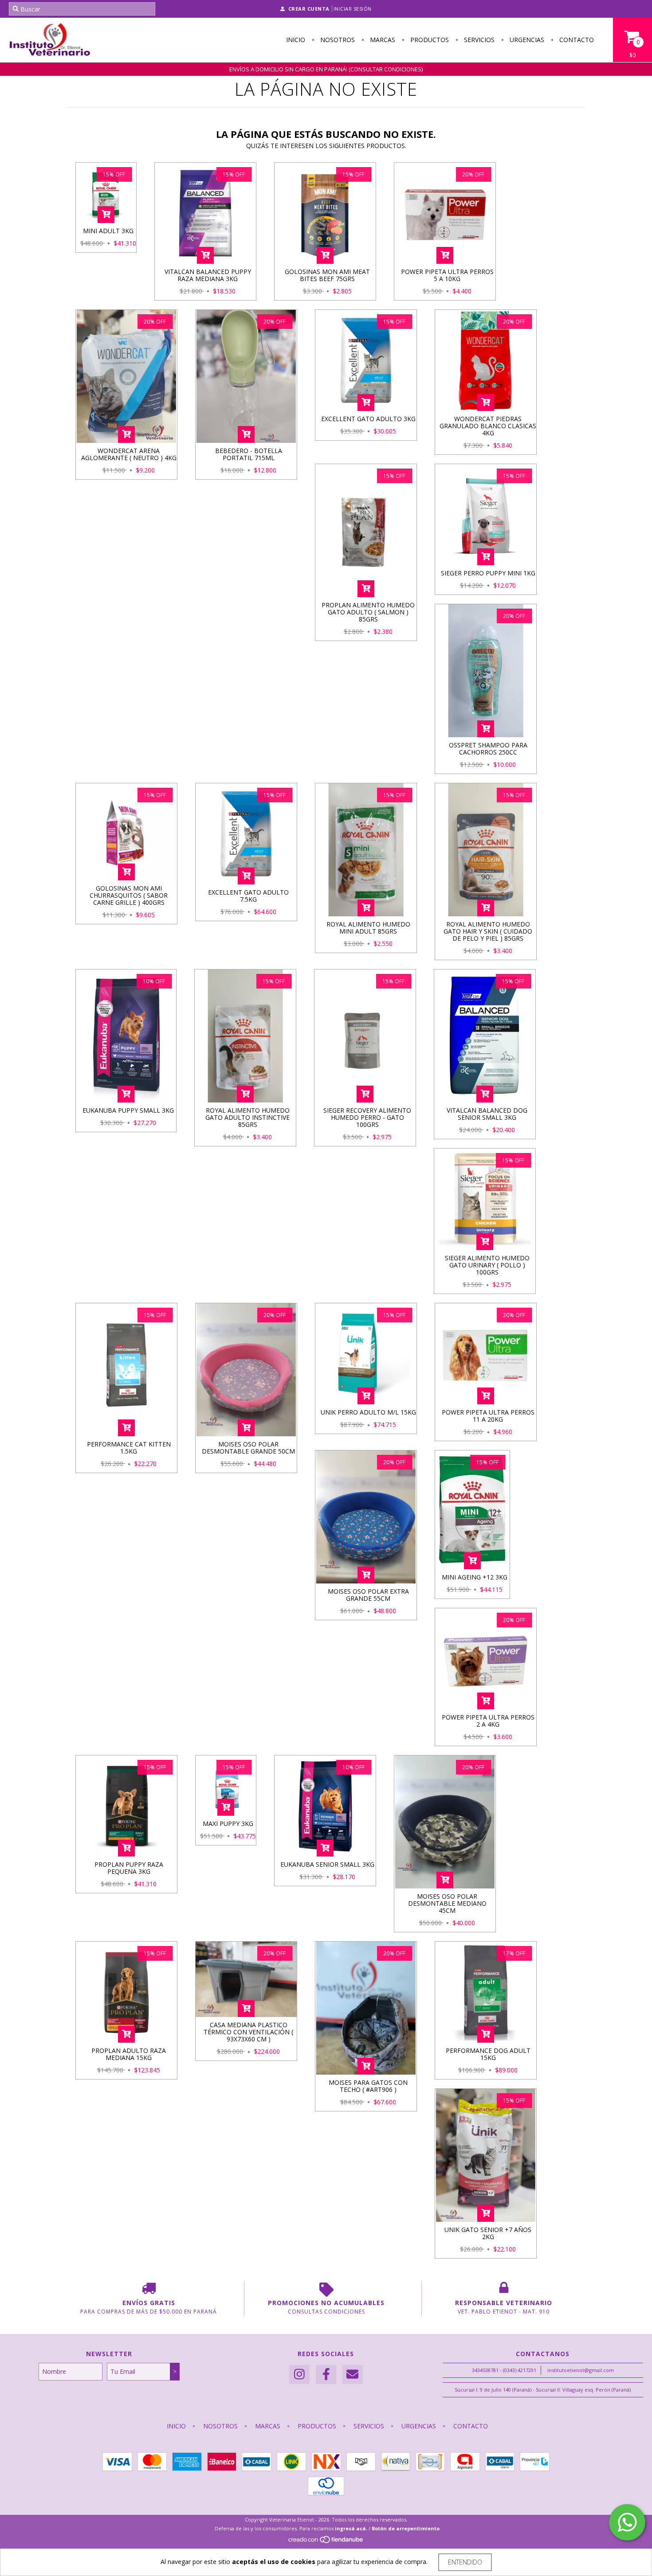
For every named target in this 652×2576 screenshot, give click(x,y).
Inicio (296, 40)
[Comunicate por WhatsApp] (627, 2522)
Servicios (478, 40)
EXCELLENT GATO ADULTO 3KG (368, 419)
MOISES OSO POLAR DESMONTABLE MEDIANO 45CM (447, 1903)
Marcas (382, 40)
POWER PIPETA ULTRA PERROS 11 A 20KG (488, 1416)
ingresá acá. (351, 2528)
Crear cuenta (309, 9)
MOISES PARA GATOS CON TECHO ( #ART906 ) (368, 2086)
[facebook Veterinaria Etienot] (326, 2375)
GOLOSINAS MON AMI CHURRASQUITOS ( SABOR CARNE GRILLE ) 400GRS (129, 895)
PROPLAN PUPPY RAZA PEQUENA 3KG (129, 1868)
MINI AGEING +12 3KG (475, 1577)
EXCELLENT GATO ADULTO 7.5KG (248, 896)
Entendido (465, 2562)
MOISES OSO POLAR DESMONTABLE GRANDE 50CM (248, 1448)
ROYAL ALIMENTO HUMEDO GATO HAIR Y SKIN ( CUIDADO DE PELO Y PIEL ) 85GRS (488, 931)
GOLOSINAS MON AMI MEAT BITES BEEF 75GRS (327, 275)
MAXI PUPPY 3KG (228, 1824)
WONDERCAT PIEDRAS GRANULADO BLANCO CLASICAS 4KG (488, 426)
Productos (429, 40)
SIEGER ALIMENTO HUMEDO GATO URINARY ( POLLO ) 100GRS (487, 1265)
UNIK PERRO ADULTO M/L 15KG (368, 1412)
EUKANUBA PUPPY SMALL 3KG (128, 1110)
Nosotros (337, 40)
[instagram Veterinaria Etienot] (299, 2375)
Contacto (576, 40)
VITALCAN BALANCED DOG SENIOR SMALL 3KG (487, 1114)
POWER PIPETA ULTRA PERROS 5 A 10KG (447, 275)
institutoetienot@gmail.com (581, 2370)
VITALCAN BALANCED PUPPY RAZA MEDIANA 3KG (208, 275)
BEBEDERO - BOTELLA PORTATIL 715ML (249, 454)
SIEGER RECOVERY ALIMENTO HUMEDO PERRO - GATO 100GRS (367, 1117)
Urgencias (526, 40)
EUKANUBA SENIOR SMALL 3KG (327, 1864)
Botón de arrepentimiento (406, 2528)
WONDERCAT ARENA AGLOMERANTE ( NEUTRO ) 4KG (129, 454)
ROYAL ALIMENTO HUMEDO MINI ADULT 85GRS (368, 928)
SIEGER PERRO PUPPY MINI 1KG (488, 573)
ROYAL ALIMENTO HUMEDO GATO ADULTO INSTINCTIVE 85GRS (247, 1117)
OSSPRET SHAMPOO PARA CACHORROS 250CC (488, 749)
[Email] (353, 2375)
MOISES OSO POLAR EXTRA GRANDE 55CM (368, 1595)
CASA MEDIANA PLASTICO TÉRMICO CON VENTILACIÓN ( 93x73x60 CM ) (248, 2032)
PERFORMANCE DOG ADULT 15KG (488, 2054)
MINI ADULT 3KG (108, 231)
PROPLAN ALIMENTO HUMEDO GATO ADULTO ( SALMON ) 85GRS (368, 612)
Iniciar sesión (353, 9)
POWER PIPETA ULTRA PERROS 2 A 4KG (488, 1721)
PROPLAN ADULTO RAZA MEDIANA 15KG (129, 2054)
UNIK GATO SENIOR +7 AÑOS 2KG (488, 2233)
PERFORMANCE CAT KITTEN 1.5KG (129, 1448)
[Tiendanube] (326, 2542)
